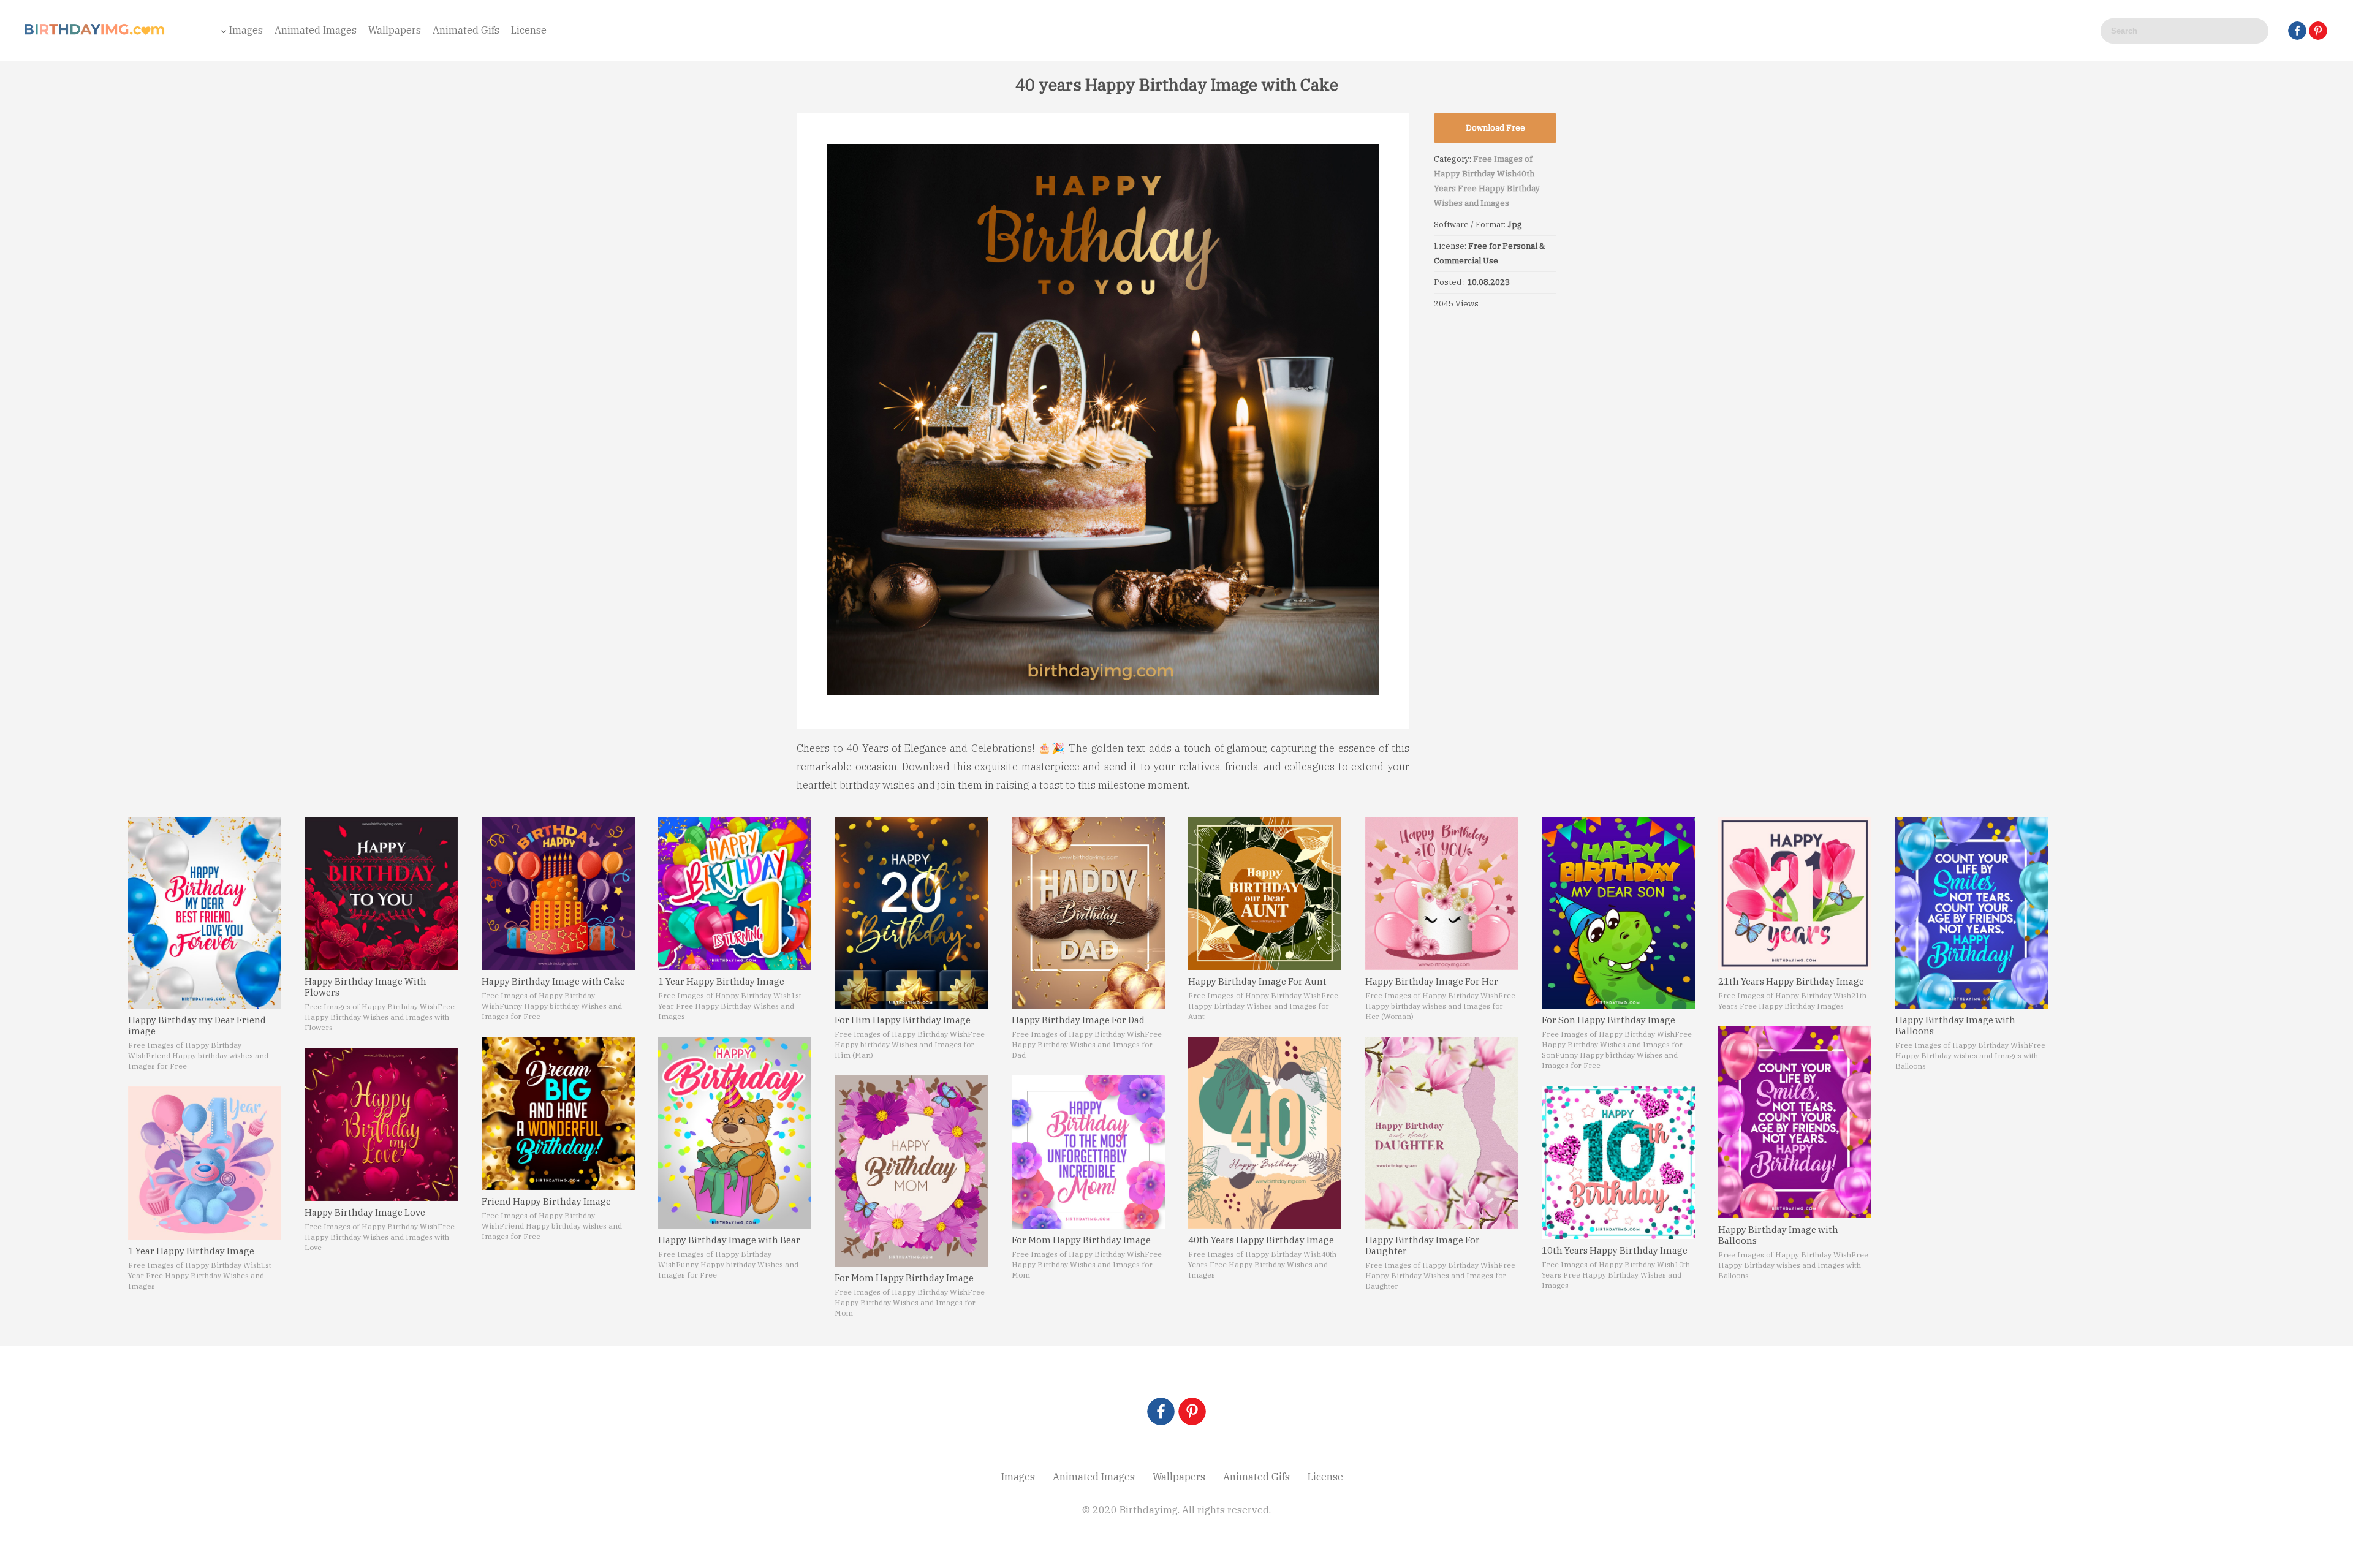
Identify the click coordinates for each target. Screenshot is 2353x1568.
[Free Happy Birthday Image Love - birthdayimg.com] (381, 1124)
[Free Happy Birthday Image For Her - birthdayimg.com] (1442, 893)
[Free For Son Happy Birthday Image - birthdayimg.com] (1618, 913)
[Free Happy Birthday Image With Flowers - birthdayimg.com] (381, 893)
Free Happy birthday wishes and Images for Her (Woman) (1440, 1006)
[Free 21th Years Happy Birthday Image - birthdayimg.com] (1795, 893)
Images (246, 30)
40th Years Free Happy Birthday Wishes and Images (1487, 188)
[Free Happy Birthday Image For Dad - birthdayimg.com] (1088, 913)
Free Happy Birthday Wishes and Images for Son (1617, 1044)
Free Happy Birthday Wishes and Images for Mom (910, 1302)
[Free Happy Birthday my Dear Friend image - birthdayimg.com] (205, 913)
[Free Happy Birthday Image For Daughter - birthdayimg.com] (1442, 1133)
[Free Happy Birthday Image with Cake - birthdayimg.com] (558, 893)
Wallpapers (395, 30)
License (529, 30)
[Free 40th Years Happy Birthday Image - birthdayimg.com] (1265, 1133)
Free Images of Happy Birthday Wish (195, 1265)
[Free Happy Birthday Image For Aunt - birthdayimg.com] (1265, 893)
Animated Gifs (466, 30)
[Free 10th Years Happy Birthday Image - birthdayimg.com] (1618, 1162)
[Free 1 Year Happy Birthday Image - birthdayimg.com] (205, 1163)
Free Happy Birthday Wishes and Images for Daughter (1440, 1275)
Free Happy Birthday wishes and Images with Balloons (1793, 1265)
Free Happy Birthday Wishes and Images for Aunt (1263, 1006)
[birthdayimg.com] (95, 33)
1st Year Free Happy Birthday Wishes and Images (200, 1275)
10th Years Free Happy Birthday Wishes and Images (1616, 1275)
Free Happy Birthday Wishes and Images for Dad (1087, 1044)
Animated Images (316, 30)
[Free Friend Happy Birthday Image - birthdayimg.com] (558, 1113)
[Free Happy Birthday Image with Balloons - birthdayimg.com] (1795, 1122)
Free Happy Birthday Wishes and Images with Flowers (380, 1017)
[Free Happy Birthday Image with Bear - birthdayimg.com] (735, 1133)
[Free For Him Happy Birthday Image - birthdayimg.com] (911, 913)
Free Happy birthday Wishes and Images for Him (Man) (910, 1044)
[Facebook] (2297, 31)
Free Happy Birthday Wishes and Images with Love (380, 1237)
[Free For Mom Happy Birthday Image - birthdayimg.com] (911, 1171)
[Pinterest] (2318, 31)
